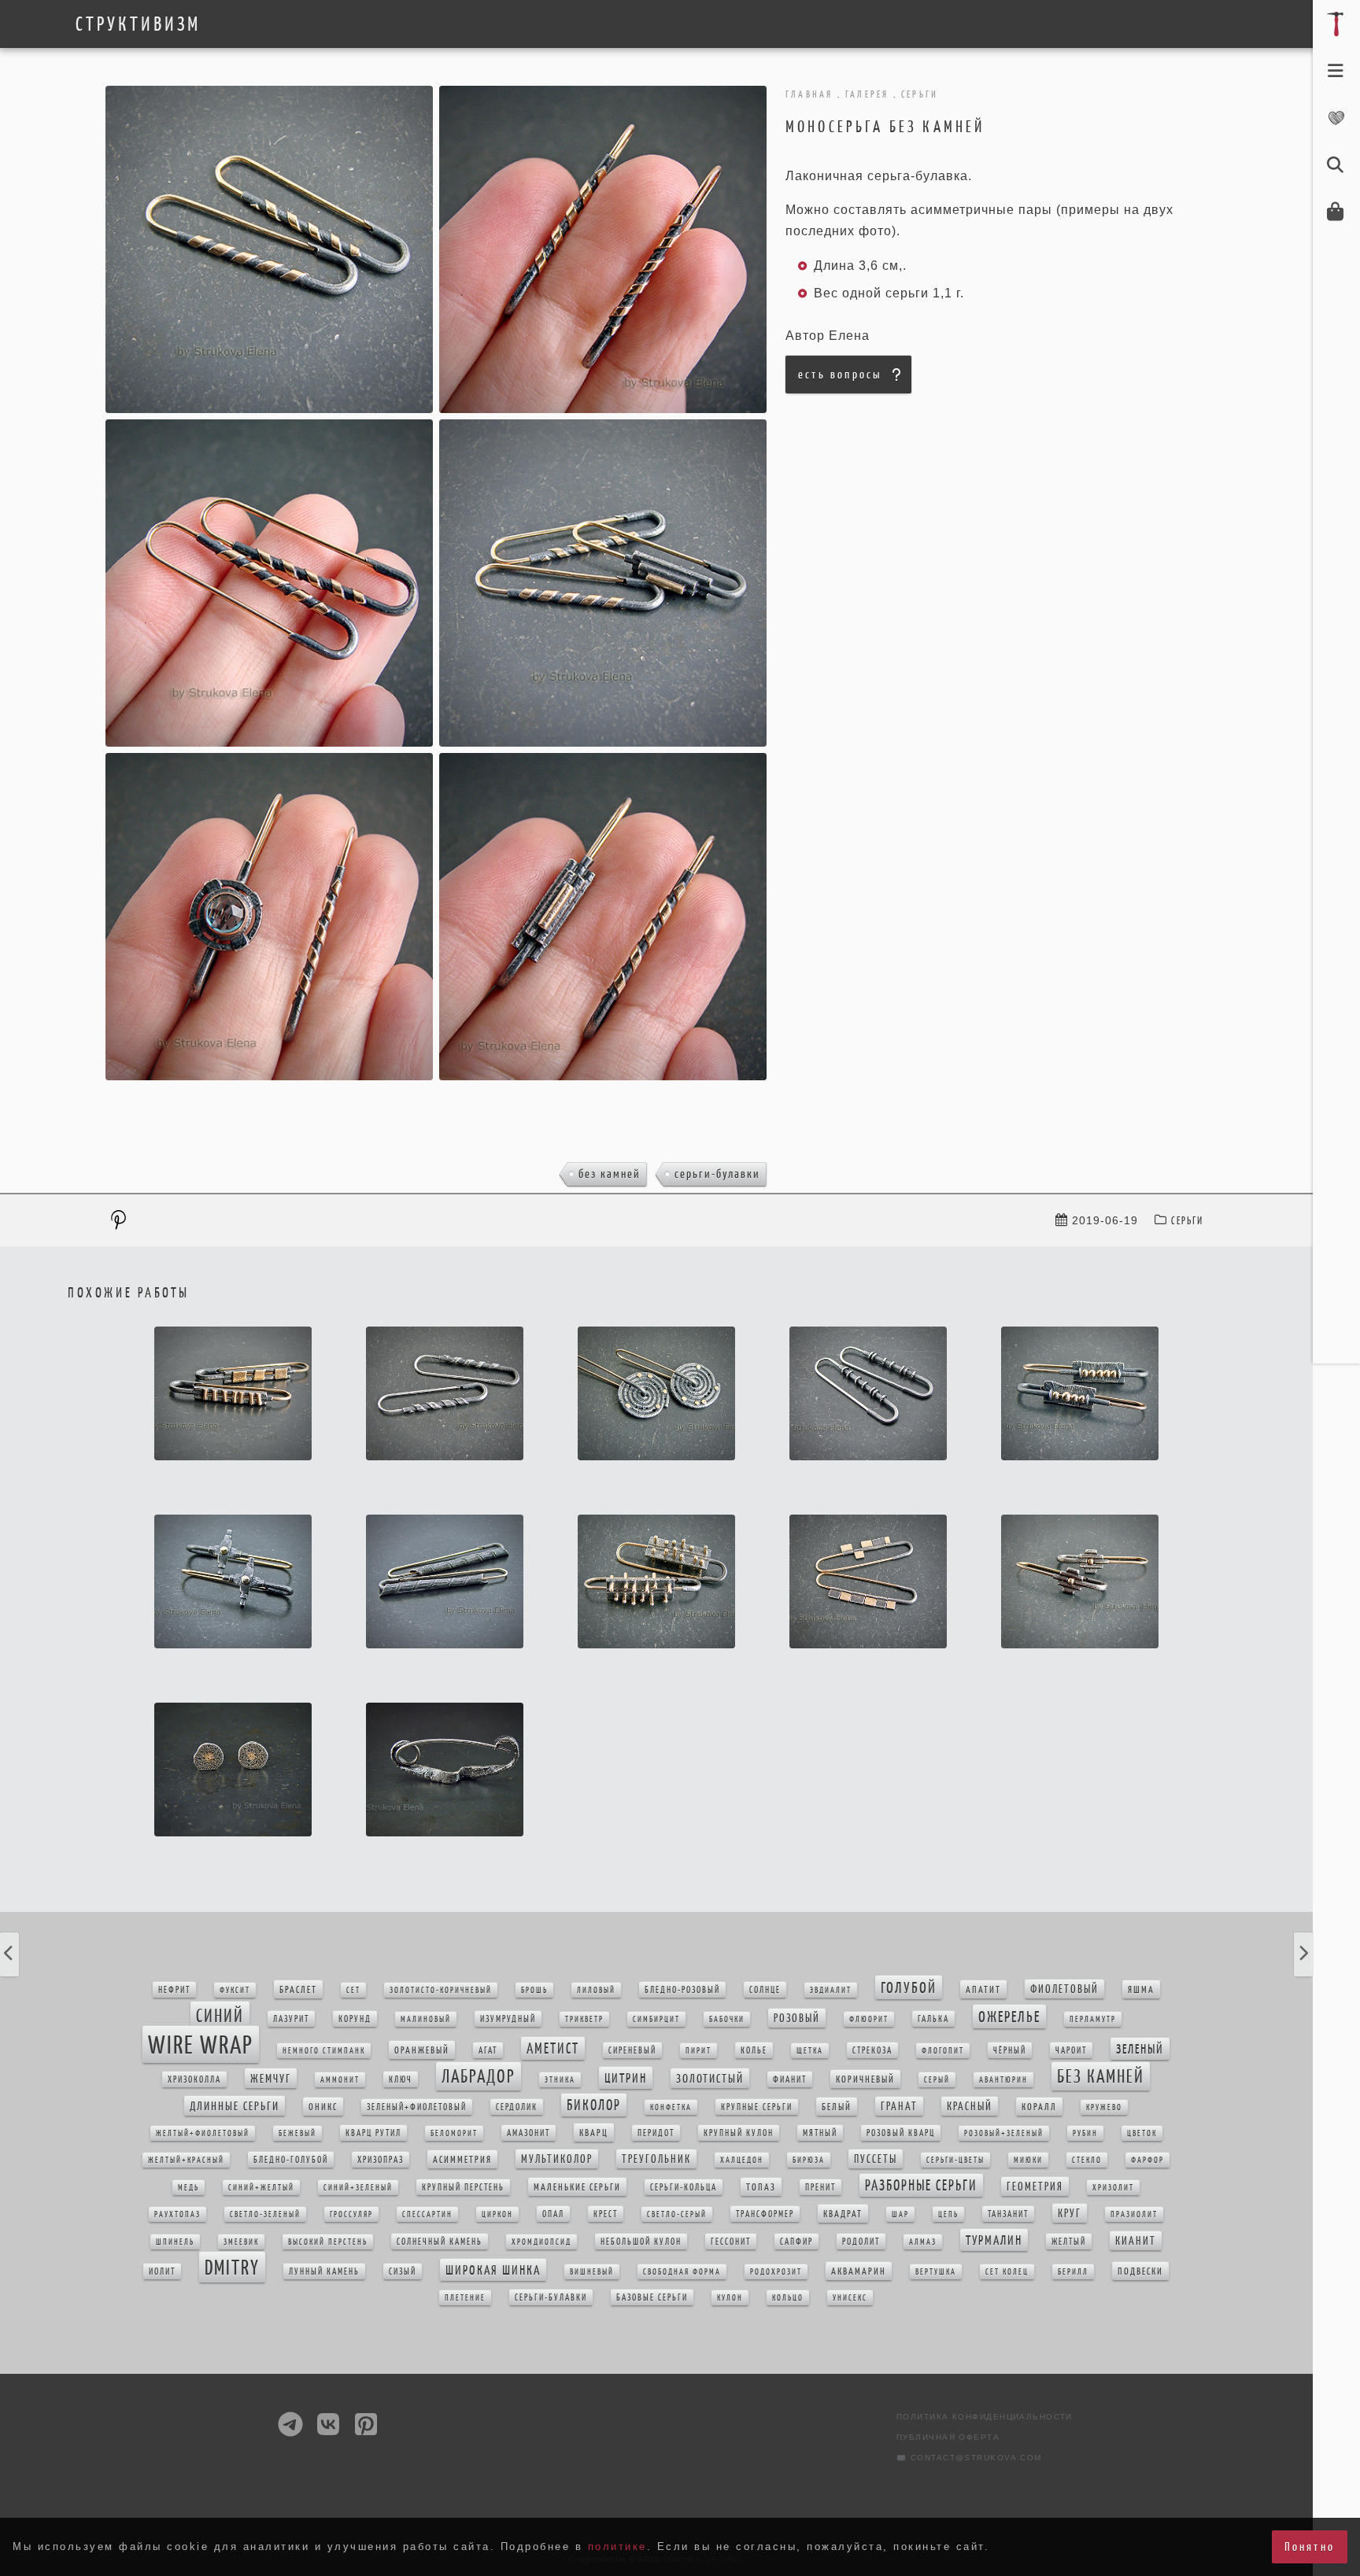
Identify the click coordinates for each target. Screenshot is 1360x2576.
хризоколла (194, 2080)
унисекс (850, 2298)
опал (553, 2214)
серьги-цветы (955, 2160)
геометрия (1035, 2187)
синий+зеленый (358, 2188)
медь (188, 2188)
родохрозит (776, 2272)
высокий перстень (328, 2242)
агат (488, 2050)
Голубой (909, 1987)
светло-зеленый (265, 2214)
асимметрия (462, 2159)
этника (560, 2080)
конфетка (671, 2107)
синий (220, 2016)
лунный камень (324, 2272)
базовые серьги (652, 2297)
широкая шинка (493, 2270)
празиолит (1134, 2214)
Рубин (1085, 2133)
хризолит (1113, 2188)
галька (933, 2019)
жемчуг (271, 2078)
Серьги (1187, 1221)
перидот (656, 2133)
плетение (465, 2298)
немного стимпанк (324, 2051)
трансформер (765, 2214)
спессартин (427, 2214)
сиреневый (632, 2050)
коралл (1039, 2107)
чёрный (1010, 2050)
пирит (698, 2051)
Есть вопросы (840, 374)
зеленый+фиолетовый (417, 2107)
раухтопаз (177, 2214)
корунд (355, 2019)
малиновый (426, 2019)
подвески (1140, 2271)
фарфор (1147, 2160)
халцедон (742, 2160)
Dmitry (232, 2267)
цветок (1142, 2133)
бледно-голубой (291, 2160)
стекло (1087, 2160)
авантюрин (1003, 2080)
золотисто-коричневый (441, 1990)
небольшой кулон (641, 2242)
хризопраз (381, 2160)
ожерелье (1009, 2017)
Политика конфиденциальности (985, 2417)
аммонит (340, 2080)
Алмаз (923, 2242)
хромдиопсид (541, 2242)
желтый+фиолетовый (203, 2133)
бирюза (809, 2160)
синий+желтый (261, 2188)
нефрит (174, 1990)
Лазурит (291, 2019)
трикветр (584, 2019)
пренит (820, 2187)
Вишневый (592, 2272)
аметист (553, 2048)
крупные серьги (757, 2107)
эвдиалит (831, 1990)
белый (837, 2107)
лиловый (596, 1990)
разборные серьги (921, 2185)
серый (937, 2080)
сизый (403, 2272)
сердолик (517, 2107)
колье (754, 2050)
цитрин (626, 2078)
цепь (948, 2214)
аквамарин (859, 2271)
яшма (1141, 1989)
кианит (1136, 2241)
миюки (1028, 2160)
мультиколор (557, 2159)
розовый (797, 2018)
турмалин (994, 2240)
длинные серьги (235, 2106)
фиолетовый (1064, 1989)
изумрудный (508, 2019)
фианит (790, 2080)
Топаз (761, 2187)
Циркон (497, 2214)
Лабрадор (479, 2076)
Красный (970, 2106)
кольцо (788, 2298)
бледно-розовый (682, 1990)
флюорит (869, 2019)
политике (617, 2546)
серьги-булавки (717, 1174)
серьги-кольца (684, 2187)
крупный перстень (463, 2187)
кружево (1104, 2107)
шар (900, 2214)
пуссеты (876, 2159)
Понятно (1310, 2546)
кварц (594, 2133)
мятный (820, 2133)
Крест (606, 2214)
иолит (162, 2272)
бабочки (727, 2019)
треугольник (656, 2159)
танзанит (1008, 2214)
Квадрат (843, 2214)
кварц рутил (373, 2133)
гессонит (731, 2242)
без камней (610, 1174)
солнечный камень (440, 2242)
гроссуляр (351, 2214)
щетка (810, 2051)
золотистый (710, 2078)
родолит (861, 2242)
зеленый (1140, 2049)
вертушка (936, 2272)
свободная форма (682, 2272)
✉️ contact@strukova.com (969, 2458)
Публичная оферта (948, 2437)
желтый (1069, 2242)
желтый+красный (186, 2160)
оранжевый (422, 2050)
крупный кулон (739, 2133)
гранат (899, 2106)
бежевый (297, 2133)
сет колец (1007, 2272)
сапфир (796, 2242)
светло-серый (677, 2214)
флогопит (943, 2051)
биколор (594, 2105)
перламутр (1093, 2019)
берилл (1073, 2272)
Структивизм (138, 24)
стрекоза (872, 2050)
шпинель (175, 2242)
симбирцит (656, 2019)
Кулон (730, 2298)
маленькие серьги (577, 2187)
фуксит (235, 1990)
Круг (1070, 2213)
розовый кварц (901, 2133)
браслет (298, 1989)
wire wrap (201, 2045)
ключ (401, 2080)
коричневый (865, 2079)
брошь (534, 1990)
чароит (1071, 2050)
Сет (353, 1990)
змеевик (241, 2242)
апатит (983, 1989)
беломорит (454, 2133)
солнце (765, 1990)
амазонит (528, 2133)
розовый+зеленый (1004, 2133)
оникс (323, 2107)
